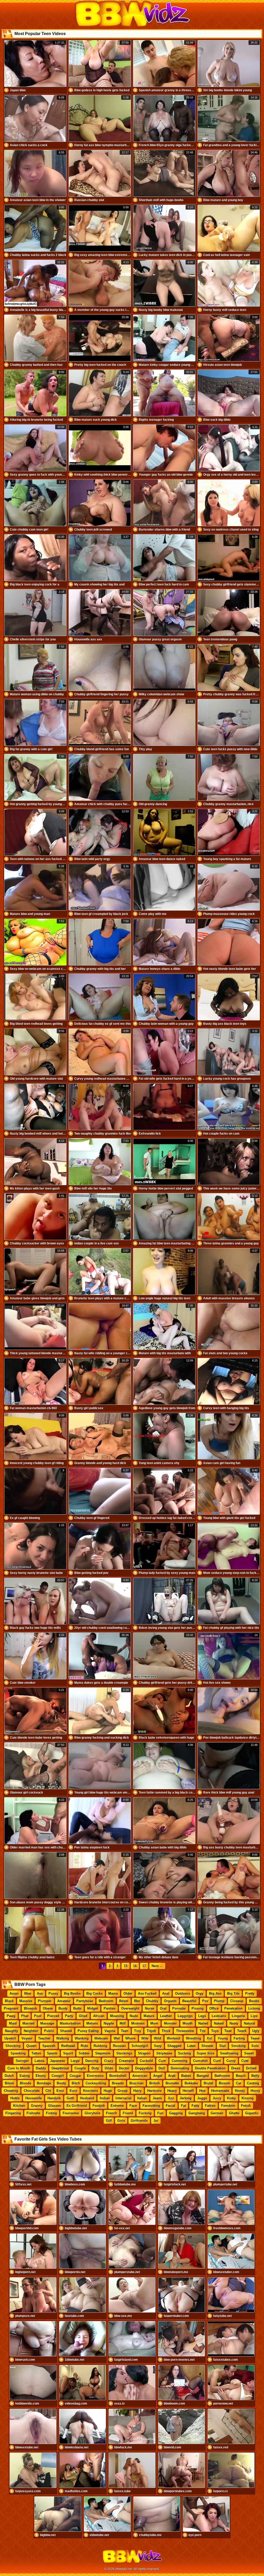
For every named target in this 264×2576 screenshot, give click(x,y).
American (140, 2076)
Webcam (101, 2038)
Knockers (90, 2091)
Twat (228, 2031)
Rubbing (100, 2046)
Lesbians (219, 2016)
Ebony (41, 2076)
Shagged (174, 2046)
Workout (174, 2038)
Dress (236, 2068)
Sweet (249, 2053)
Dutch (9, 2076)
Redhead (68, 2046)
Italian (142, 2098)
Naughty (11, 2031)
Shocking (13, 2046)
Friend (128, 2113)
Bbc (137, 2001)
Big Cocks (94, 1993)
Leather (166, 2016)
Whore (130, 2038)
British (155, 2083)
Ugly (256, 2031)
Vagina (110, 2031)
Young (223, 2038)
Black (9, 2001)
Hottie (15, 2098)
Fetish (246, 2106)
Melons (92, 2023)
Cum (162, 2061)
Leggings (185, 2016)
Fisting (51, 2113)
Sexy (158, 2046)
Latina (39, 2061)
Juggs (202, 2098)
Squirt (68, 2053)
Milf (123, 2023)
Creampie (126, 2061)
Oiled (83, 2016)
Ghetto (234, 2113)
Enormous (95, 2076)
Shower (207, 2046)
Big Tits (233, 1993)
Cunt (217, 2061)
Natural (250, 2023)
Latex (191, 2046)
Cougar (75, 2076)
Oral (163, 2008)
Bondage (44, 2083)
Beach (241, 2076)
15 (126, 1966)
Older (128, 1993)
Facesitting (151, 2106)
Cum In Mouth (19, 2068)
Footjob (99, 2106)
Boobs (254, 2001)
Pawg (11, 2016)
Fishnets (33, 2113)
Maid (13, 2023)
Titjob (151, 2031)
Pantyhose (85, 2001)
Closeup (237, 2001)
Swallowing (229, 2053)
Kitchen (19, 2106)
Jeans (157, 2098)
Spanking (18, 2053)
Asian (14, 1993)
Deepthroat (60, 2068)
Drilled (251, 2068)
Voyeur (27, 2038)
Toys (215, 2031)
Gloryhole (92, 2113)
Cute (245, 2061)
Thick (166, 2031)
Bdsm (124, 2001)
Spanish (49, 2046)
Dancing (92, 2061)
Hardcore (154, 2091)
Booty (61, 2083)
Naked (219, 2023)
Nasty (234, 2023)
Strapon (144, 2053)
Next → (157, 1966)
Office (214, 2008)
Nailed (203, 2023)
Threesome (185, 2031)
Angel (158, 2076)
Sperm (52, 2053)
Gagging (176, 2113)
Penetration (233, 2008)
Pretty (250, 1993)
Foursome (71, 2113)
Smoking (238, 2046)
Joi (156, 2121)
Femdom (228, 2106)
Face (133, 2106)
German (217, 2113)
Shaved (66, 2031)
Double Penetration (210, 2068)
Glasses (55, 2106)
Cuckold (146, 2061)
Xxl (209, 2038)
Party (69, 2016)
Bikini (10, 2083)
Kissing (248, 2098)
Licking (254, 2008)
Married (28, 2023)
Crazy (109, 2061)
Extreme (117, 2106)
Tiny (138, 2031)
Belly (255, 2076)
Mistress (138, 2023)
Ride (84, 2046)
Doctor (124, 2068)
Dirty (95, 2068)
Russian (119, 2046)
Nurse (150, 2008)
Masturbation (70, 2023)
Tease (255, 2038)
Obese (48, 2008)
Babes (186, 2076)
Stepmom (103, 2053)
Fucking (145, 2113)
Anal (166, 1993)
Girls (121, 2121)
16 (135, 1966)
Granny (37, 2106)
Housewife (34, 2098)
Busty (63, 2008)
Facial (171, 2106)
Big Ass (215, 1993)
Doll (162, 2068)
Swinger (22, 2061)
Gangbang (197, 2113)
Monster (170, 2023)
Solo (255, 2046)
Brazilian (137, 2083)
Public (49, 2031)
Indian (105, 2098)
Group (123, 2091)
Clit (48, 2091)
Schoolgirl (140, 2046)
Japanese (57, 2061)
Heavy (172, 2091)
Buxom (225, 2083)
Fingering (13, 2113)
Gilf (109, 2121)
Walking (63, 2038)
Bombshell (118, 2076)
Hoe (202, 2091)
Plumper (45, 2001)
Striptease (164, 2053)
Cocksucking (96, 2083)
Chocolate (32, 2091)
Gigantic (252, 2113)
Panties (110, 2008)
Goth (70, 2098)
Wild (158, 2038)
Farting (239, 2038)
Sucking (184, 2053)
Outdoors (183, 1993)
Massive (26, 2001)
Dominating (180, 2068)
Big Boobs (72, 1993)
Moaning (117, 2016)
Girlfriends (139, 2121)
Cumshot (200, 2061)
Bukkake (191, 2083)
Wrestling (193, 2038)
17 (144, 1966)
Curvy (231, 2061)
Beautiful (189, 2001)
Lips (254, 2016)
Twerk (242, 2031)
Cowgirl (58, 2076)
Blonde (26, 2083)
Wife (145, 2038)
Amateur (64, 2001)
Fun (160, 2113)
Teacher (44, 2038)
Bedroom (106, 2001)
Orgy (200, 1993)
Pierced (53, 2016)
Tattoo (36, 2053)
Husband (87, 2098)
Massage (47, 2023)
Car (239, 2083)
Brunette (172, 2083)
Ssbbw (84, 2053)
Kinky (231, 2098)
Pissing (198, 2008)
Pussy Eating (88, 2031)
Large (75, 2061)
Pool (38, 2016)
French (112, 2113)
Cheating (11, 2091)
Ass (40, 1993)
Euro (73, 2091)
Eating (25, 2076)
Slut (222, 2046)
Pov (205, 2001)
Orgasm (170, 2001)
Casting (253, 2083)
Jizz (171, 2098)
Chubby (152, 2001)
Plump (219, 2001)
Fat (183, 2106)
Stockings (124, 2053)
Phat (25, 2016)
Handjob (54, 2098)
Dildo (109, 2068)
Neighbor (31, 2031)
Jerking (186, 2098)
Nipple (109, 2023)
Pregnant (11, 2008)
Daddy (41, 2068)
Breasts (118, 2083)
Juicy (217, 2098)
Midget (93, 2008)
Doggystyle (144, 2068)
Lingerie (238, 2016)
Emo (60, 2091)
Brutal (208, 2083)
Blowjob (31, 2008)
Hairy (137, 2091)
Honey (240, 2091)
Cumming (180, 2061)
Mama (113, 1993)
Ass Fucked (147, 1993)
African (99, 2016)
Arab (172, 2076)
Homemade (220, 2091)
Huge (108, 2091)
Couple (80, 2068)
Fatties (210, 2106)
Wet (117, 2038)
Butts (77, 2008)
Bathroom (222, 2076)
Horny (255, 2091)
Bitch (76, 2083)
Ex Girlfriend (77, 2106)
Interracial (123, 2098)
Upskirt (10, 2038)
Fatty (195, 2106)
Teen (125, 2031)
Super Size (205, 2053)
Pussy (53, 1993)
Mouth (188, 2023)
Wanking (82, 2038)
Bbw (28, 1993)
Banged (203, 2076)
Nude (134, 2016)
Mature (149, 2016)
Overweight (130, 2008)
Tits (203, 2031)
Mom (154, 2023)
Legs (202, 2016)
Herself (188, 2091)
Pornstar (179, 2008)
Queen (31, 2046)
